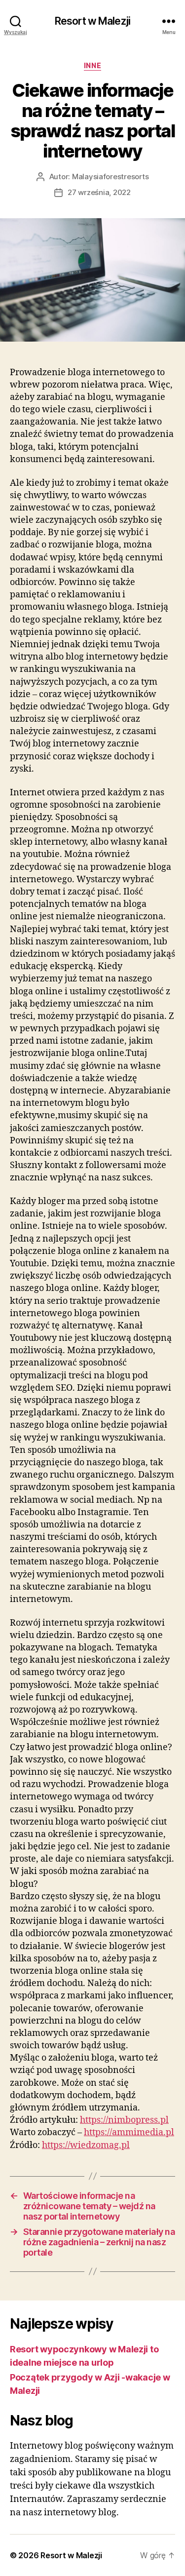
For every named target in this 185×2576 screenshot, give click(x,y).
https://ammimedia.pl (129, 2132)
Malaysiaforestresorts (111, 176)
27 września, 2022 (99, 192)
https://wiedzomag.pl (86, 2145)
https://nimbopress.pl (124, 2120)
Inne (92, 65)
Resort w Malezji (92, 21)
